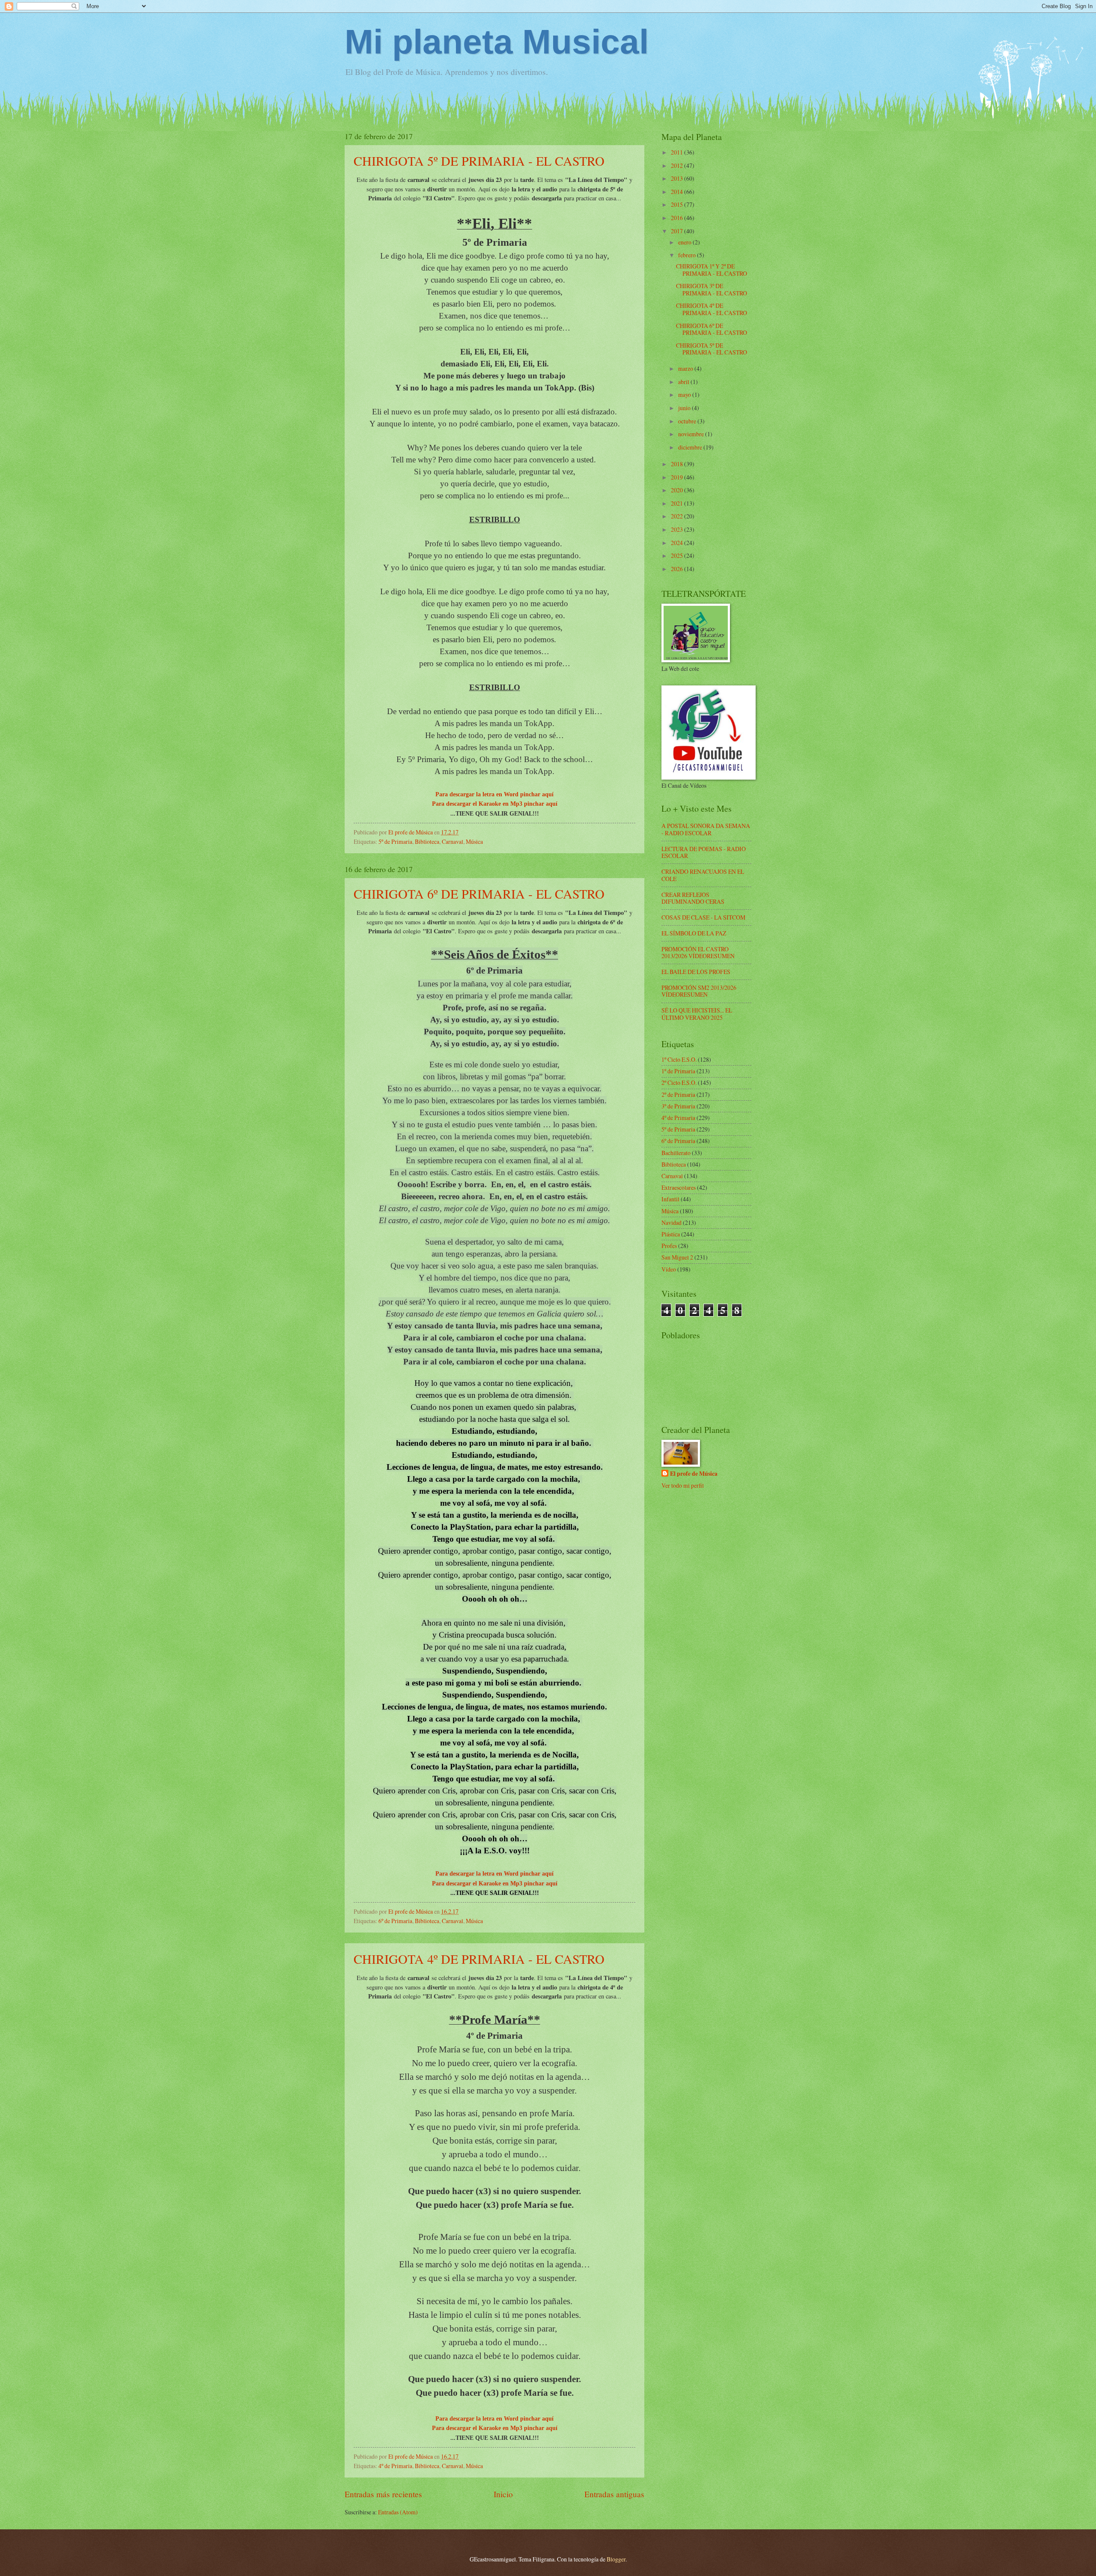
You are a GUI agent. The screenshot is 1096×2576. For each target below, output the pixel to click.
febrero (688, 255)
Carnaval (453, 841)
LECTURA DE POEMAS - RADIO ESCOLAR (704, 852)
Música (474, 841)
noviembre (692, 434)
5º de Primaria (395, 841)
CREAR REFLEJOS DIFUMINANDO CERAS (693, 898)
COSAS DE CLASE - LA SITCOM (703, 917)
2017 (678, 231)
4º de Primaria (395, 2466)
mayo (685, 395)
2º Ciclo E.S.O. (679, 1083)
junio (685, 408)
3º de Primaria (678, 1106)
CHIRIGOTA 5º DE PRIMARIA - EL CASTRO (479, 161)
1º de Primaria (678, 1071)
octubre (688, 421)
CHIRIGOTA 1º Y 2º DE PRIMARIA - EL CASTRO (712, 270)
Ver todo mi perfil (683, 1485)
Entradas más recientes (383, 2494)
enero (685, 242)
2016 (678, 218)
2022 (678, 516)
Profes (669, 1246)
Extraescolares (679, 1187)
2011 (678, 152)
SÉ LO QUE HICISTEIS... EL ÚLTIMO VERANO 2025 (697, 1014)
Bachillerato (676, 1153)
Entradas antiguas (614, 2494)
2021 (678, 503)
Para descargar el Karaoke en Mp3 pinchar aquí (495, 804)
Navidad (672, 1222)
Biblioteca (427, 841)
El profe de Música (694, 1474)
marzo (686, 368)
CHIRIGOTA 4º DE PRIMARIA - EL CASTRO (479, 1959)
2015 (678, 204)
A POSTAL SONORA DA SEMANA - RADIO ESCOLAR (706, 829)
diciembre (691, 447)
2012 (678, 165)
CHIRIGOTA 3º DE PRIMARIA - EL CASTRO (712, 289)
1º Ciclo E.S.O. (679, 1059)
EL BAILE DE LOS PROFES (696, 972)
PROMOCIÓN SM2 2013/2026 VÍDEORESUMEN (699, 991)
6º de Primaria (395, 1921)
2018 (678, 464)
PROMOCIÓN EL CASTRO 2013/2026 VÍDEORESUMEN (698, 953)
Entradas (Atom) (398, 2512)
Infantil (670, 1199)
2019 (678, 477)
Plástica (671, 1234)
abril (684, 382)
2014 (678, 192)
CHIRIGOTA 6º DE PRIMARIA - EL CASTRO (479, 893)
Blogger (616, 2559)
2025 (678, 555)
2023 (678, 529)
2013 (678, 178)
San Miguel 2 (677, 1257)
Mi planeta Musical (497, 42)
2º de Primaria (678, 1094)
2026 (678, 569)
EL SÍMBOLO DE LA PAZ (694, 933)
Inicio (503, 2494)
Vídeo (669, 1269)
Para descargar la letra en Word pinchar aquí (494, 794)
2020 (678, 490)
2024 (678, 543)
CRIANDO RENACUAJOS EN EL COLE (703, 875)
